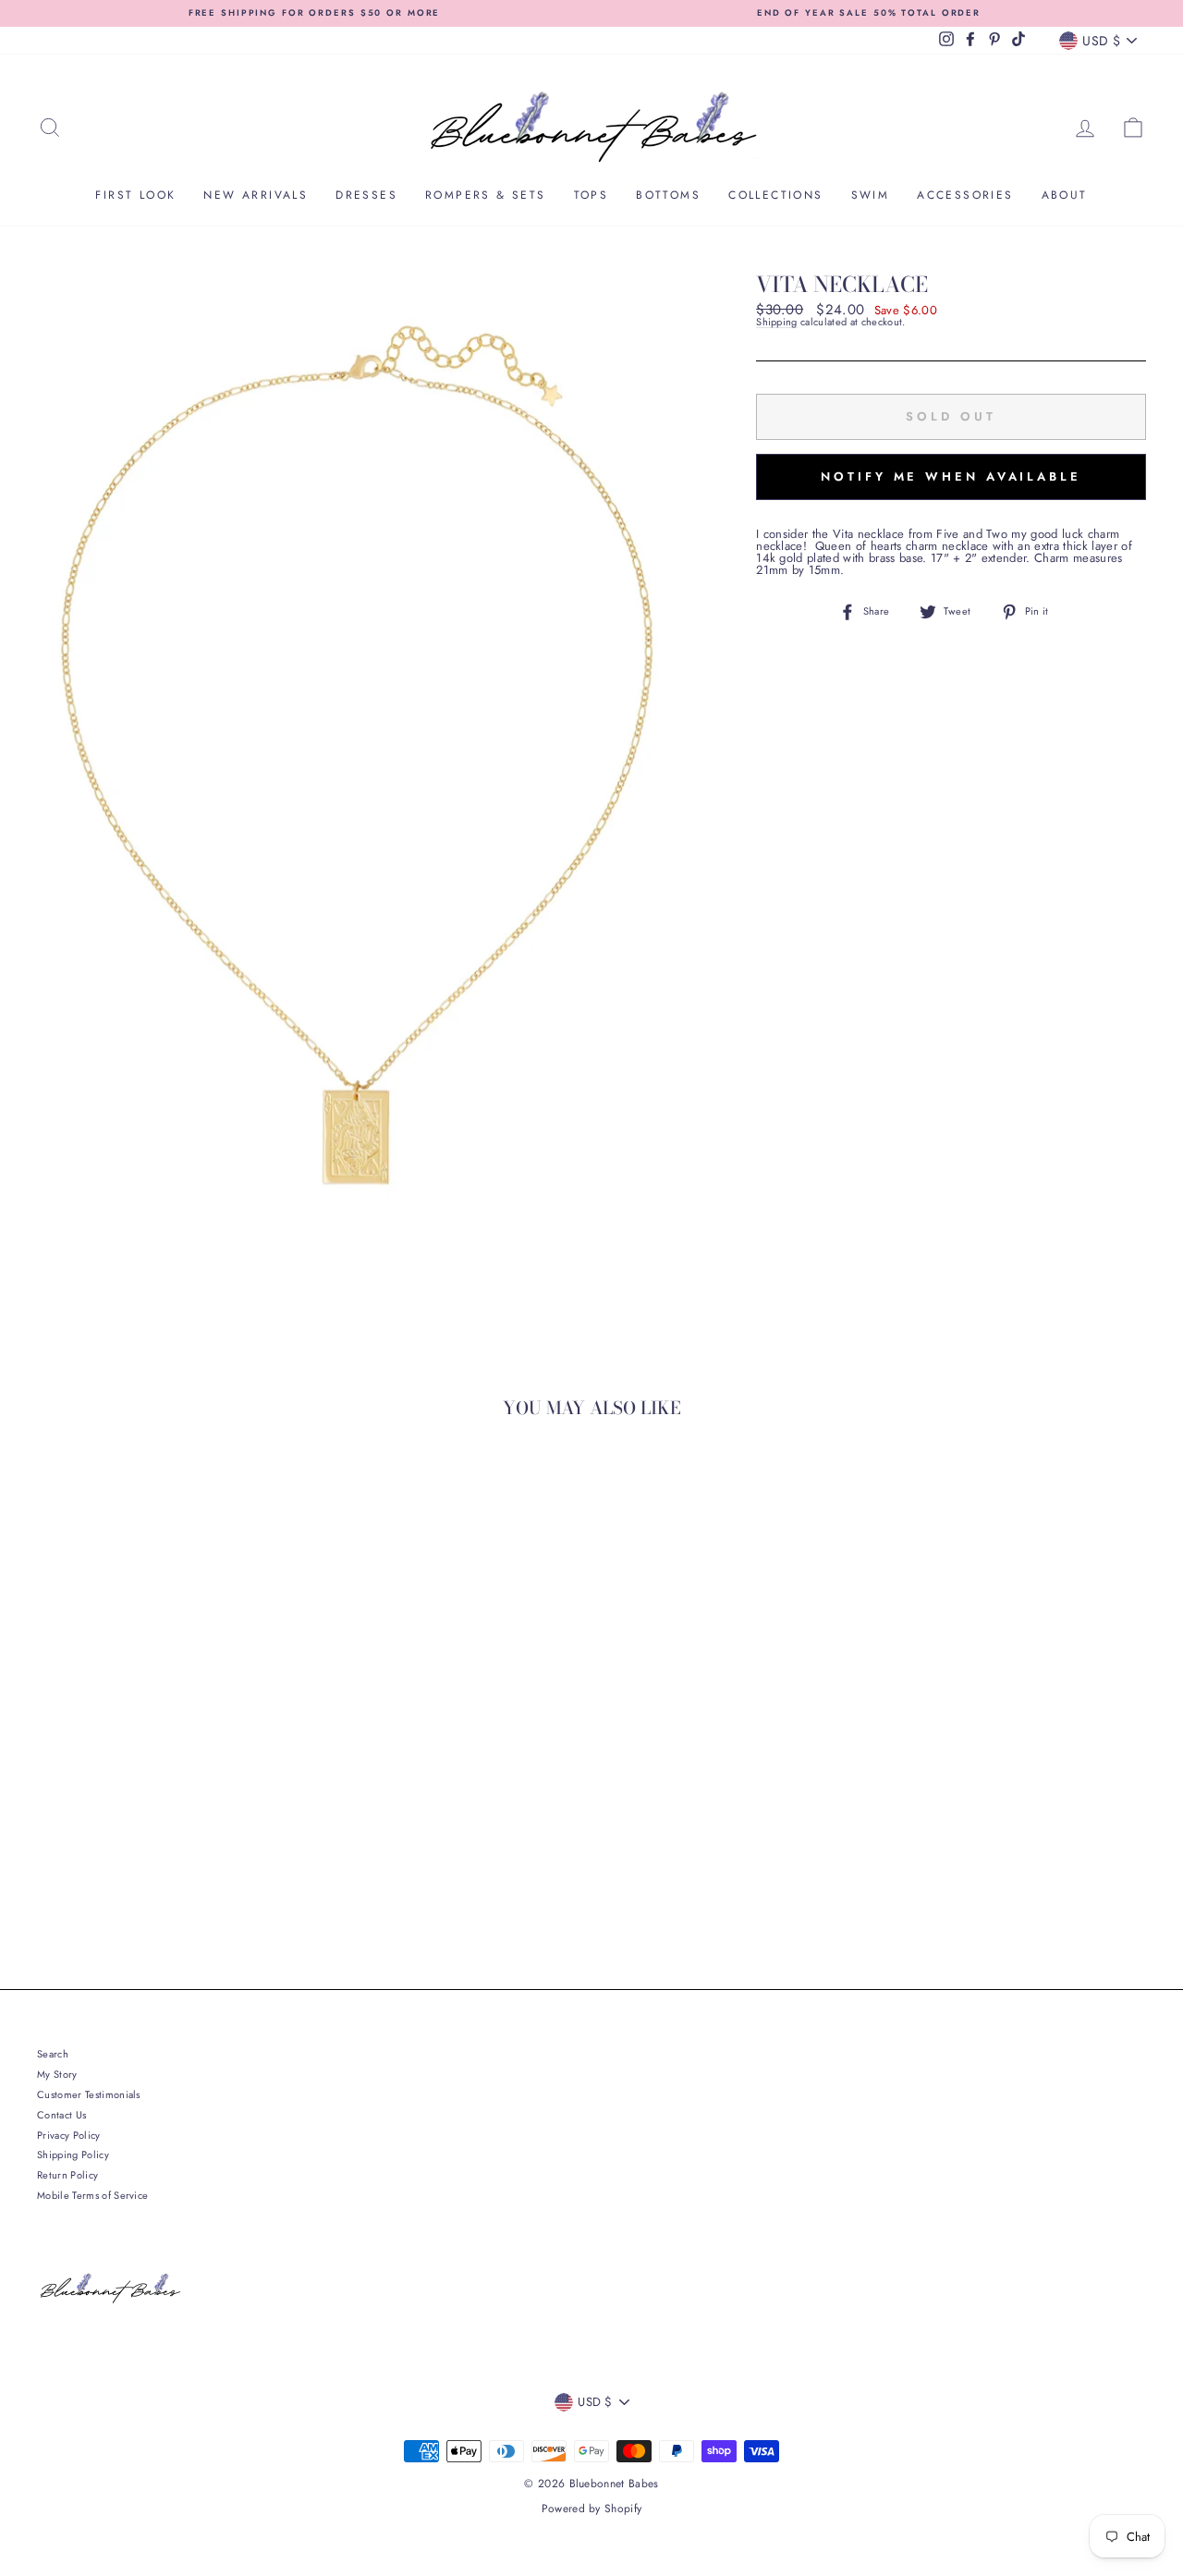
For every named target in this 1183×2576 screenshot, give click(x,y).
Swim (871, 195)
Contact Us (61, 2115)
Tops (591, 195)
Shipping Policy (73, 2155)
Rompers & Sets (486, 195)
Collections (775, 195)
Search (53, 2054)
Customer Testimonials (89, 2094)
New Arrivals (256, 195)
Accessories (965, 195)
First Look (135, 195)
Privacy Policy (69, 2135)
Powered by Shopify (592, 2509)
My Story (57, 2074)
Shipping (777, 323)
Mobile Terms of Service (92, 2195)
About (1065, 195)
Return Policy (67, 2175)
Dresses (366, 195)
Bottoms (668, 195)
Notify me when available (951, 476)
